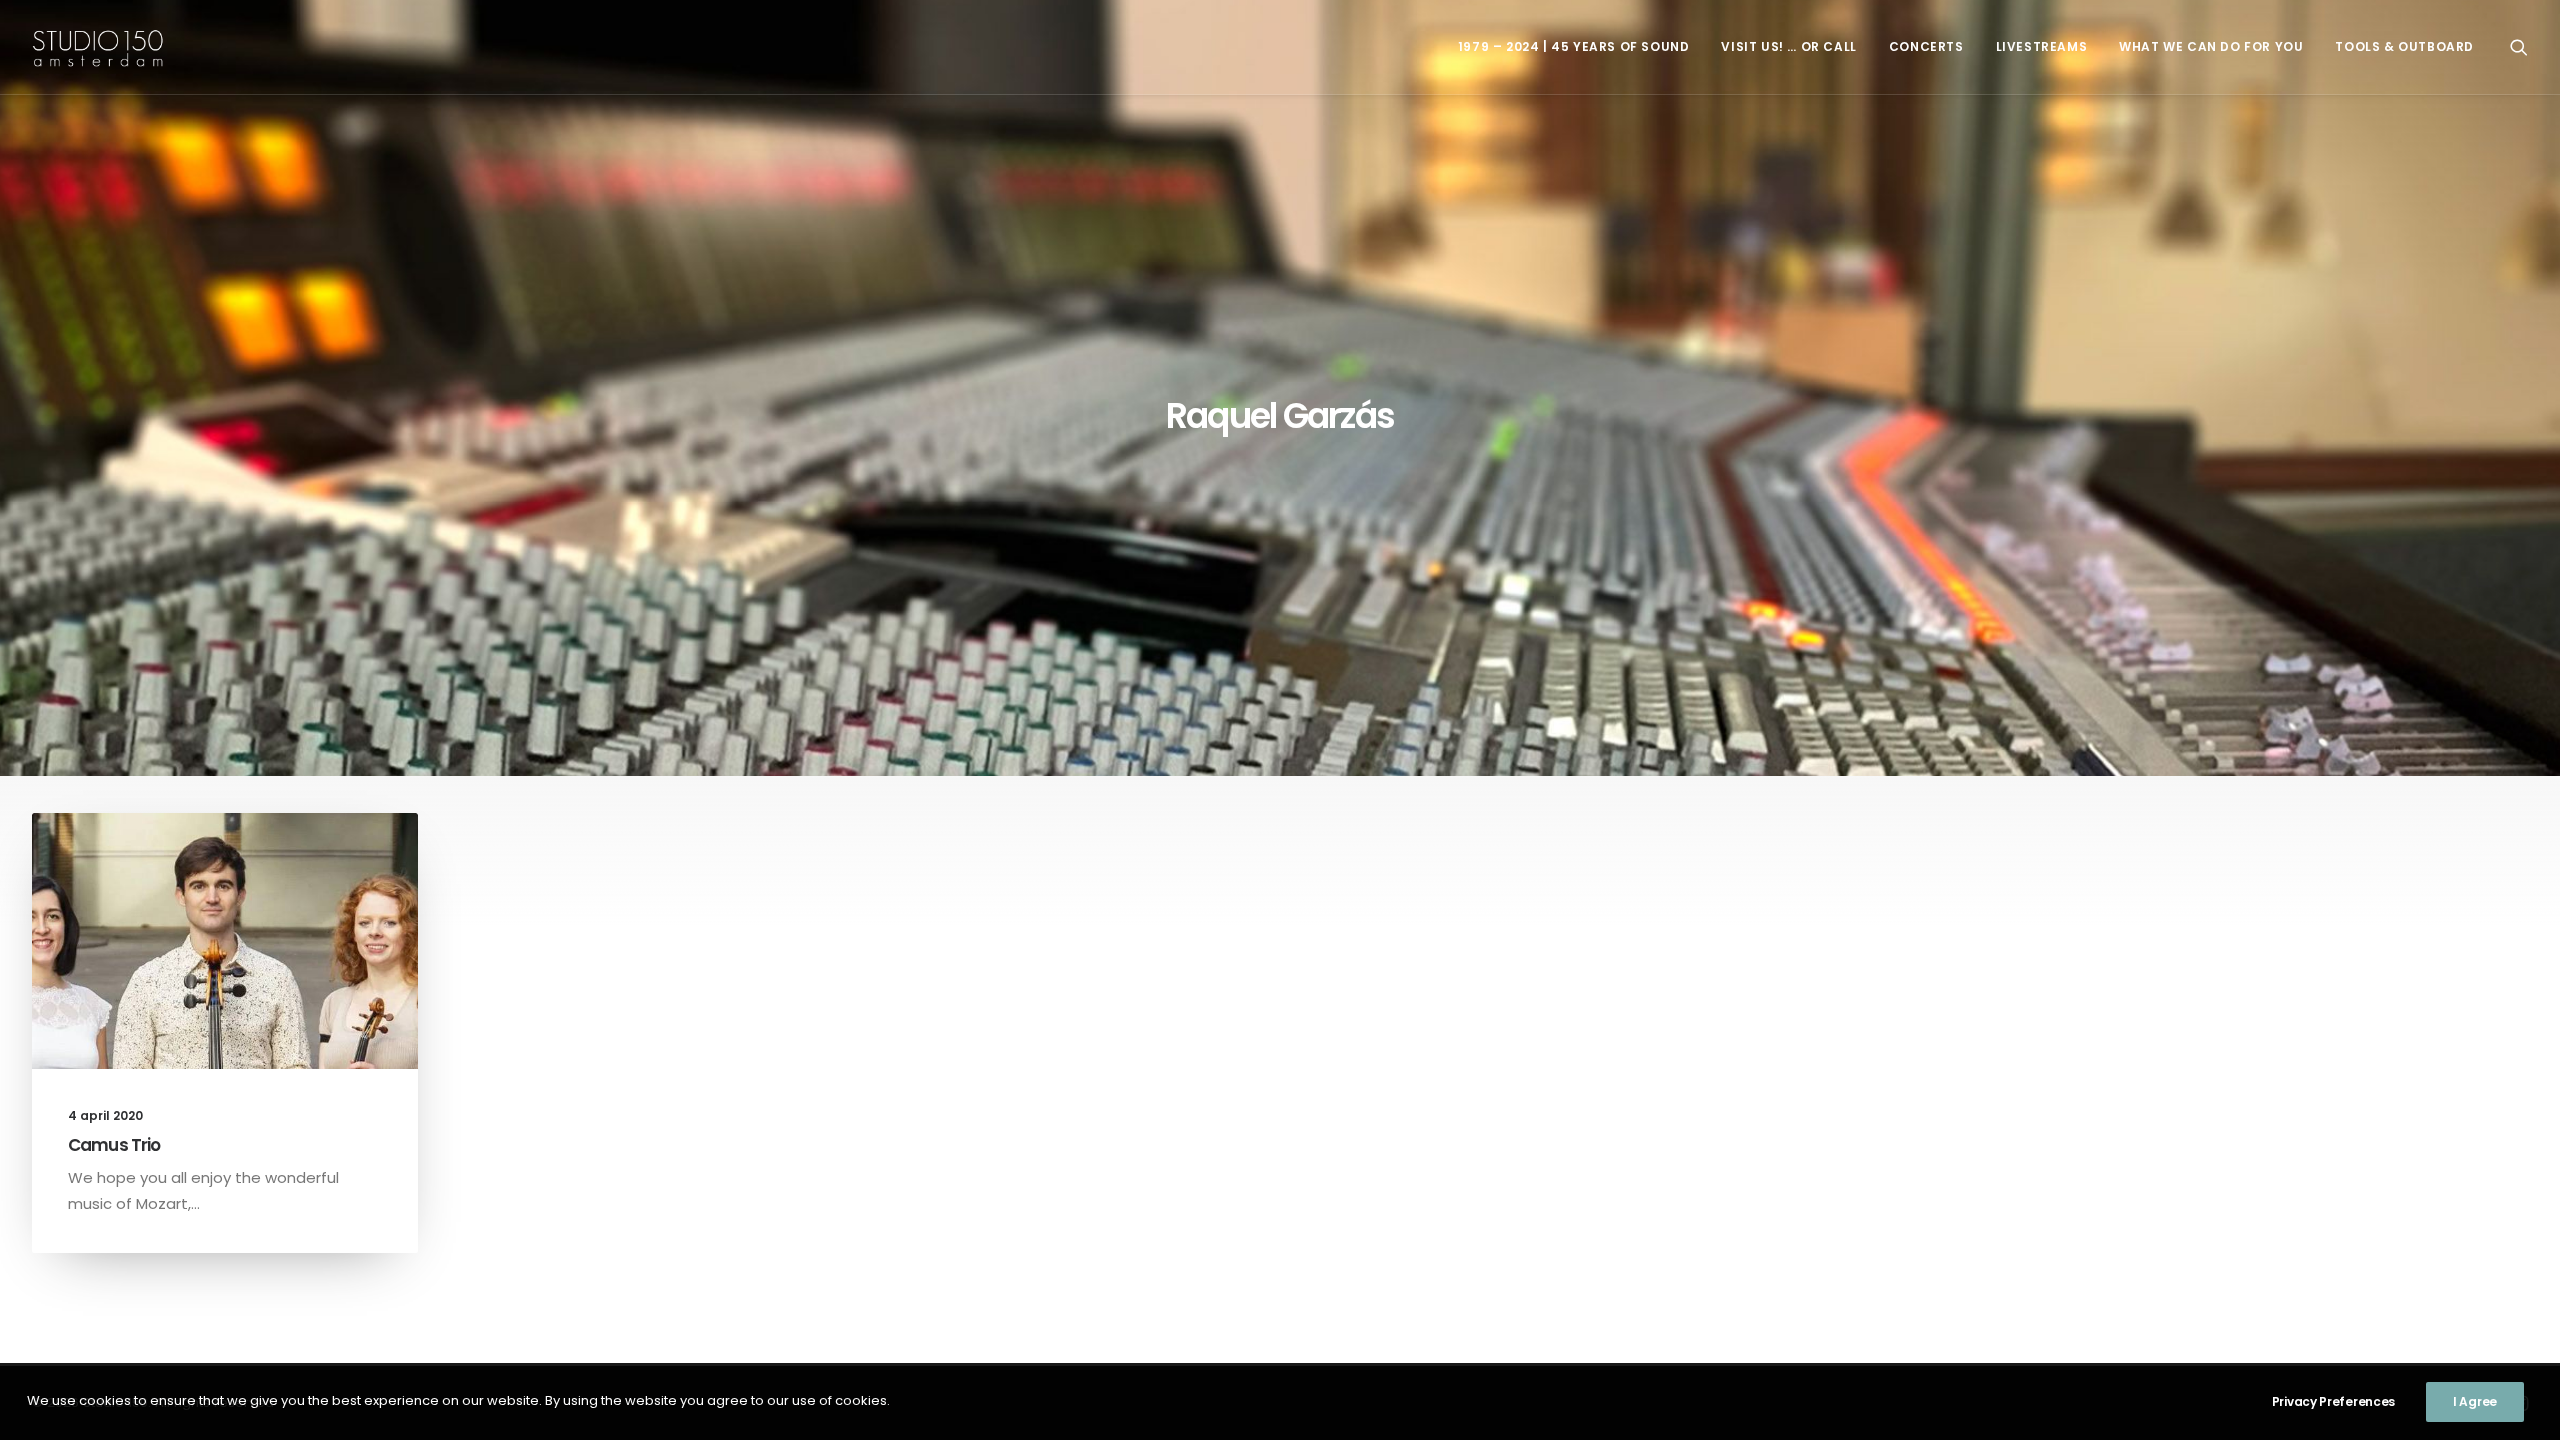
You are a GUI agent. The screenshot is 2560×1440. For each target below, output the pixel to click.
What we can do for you (2211, 46)
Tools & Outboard (2404, 46)
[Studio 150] (98, 47)
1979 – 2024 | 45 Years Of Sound (1574, 46)
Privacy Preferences (2333, 1401)
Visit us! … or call (1788, 46)
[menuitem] (1574, 47)
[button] (2519, 47)
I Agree (2475, 1401)
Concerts (1926, 46)
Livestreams (2042, 46)
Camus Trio (114, 1145)
